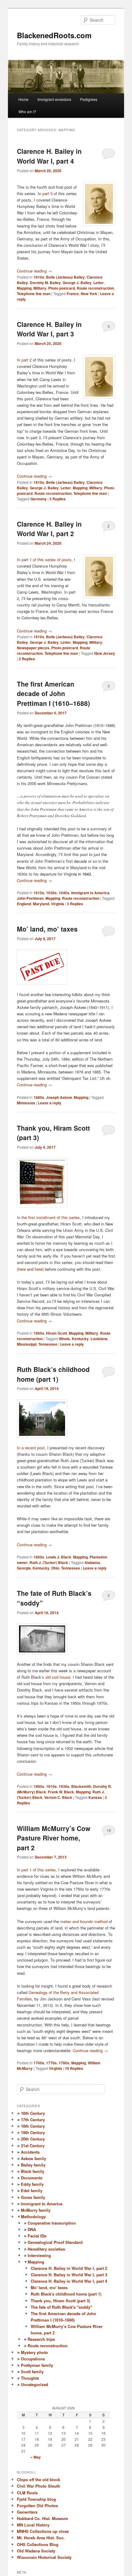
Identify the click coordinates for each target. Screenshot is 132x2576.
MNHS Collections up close (43, 2531)
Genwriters (27, 2512)
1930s (64, 1786)
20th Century (33, 2139)
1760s (39, 2063)
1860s (39, 1333)
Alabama (92, 1562)
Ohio (55, 1568)
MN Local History (33, 2525)
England (24, 904)
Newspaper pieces (33, 648)
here (22, 1269)
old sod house (58, 1677)
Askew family (33, 2158)
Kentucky (80, 1339)
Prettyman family (37, 2365)
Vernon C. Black (58, 1797)
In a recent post (31, 1448)
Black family (33, 2171)
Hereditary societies (46, 2249)
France (73, 294)
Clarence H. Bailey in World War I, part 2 (49, 529)
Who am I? (27, 111)
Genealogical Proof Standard (55, 2242)
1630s (51, 893)
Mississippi (27, 1344)
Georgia (24, 1568)
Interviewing (39, 2255)
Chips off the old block (39, 2480)
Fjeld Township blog (36, 2499)
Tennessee (48, 1344)
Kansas (95, 1797)
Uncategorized (35, 2384)
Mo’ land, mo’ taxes (47, 929)
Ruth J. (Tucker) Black (49, 1562)
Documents (32, 2178)
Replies (58, 499)
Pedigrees (89, 99)
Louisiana (99, 1339)
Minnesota (26, 1103)
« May (36, 2457)
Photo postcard (62, 288)
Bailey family (33, 2165)
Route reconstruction (95, 288)
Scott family (32, 2372)
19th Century (33, 2132)
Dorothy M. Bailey (45, 283)
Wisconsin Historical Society (44, 2557)
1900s (39, 1786)
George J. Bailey (77, 283)
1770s (51, 2063)
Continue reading (34, 271)
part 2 (27, 360)
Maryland (41, 904)
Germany (39, 499)
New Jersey (105, 653)
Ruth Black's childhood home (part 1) (66, 2294)
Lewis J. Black (59, 1557)
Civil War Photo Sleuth (39, 2486)
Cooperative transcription (52, 2223)
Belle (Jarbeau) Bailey (65, 277)
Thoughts (30, 2378)
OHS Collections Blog (38, 2544)
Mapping (24, 288)
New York (89, 294)
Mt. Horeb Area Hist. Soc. (41, 2538)
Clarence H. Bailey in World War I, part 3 (49, 329)
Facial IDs (37, 2236)
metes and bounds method (84, 1921)
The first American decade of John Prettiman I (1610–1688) (53, 693)
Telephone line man (34, 294)
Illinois (64, 1339)
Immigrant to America (90, 893)
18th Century (33, 2126)
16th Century (33, 2113)
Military (40, 288)
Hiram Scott (56, 1333)
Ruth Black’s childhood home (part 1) (53, 1374)
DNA (32, 2229)
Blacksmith (81, 1786)
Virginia (58, 904)
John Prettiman (30, 898)
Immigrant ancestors (54, 99)
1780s (64, 2063)
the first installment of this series (51, 1217)
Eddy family (32, 2184)
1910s (39, 277)
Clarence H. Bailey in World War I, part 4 (49, 156)
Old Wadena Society (36, 2551)
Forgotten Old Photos (37, 2506)
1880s (39, 1097)
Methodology (33, 2216)
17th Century (33, 2120)
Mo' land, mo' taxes (49, 2287)
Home (23, 99)
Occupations (33, 2359)
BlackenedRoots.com (54, 35)
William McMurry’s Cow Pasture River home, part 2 (54, 1838)
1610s (39, 893)
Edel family (32, 2191)
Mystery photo (34, 2352)
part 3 (47, 193)
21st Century (33, 2146)
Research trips (41, 2339)
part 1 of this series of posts (47, 560)
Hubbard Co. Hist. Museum (43, 2518)
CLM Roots (27, 2493)
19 (109, 1830)
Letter (99, 283)
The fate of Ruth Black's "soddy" (61, 2307)
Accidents (30, 2152)
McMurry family (36, 2210)
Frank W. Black (61, 1792)
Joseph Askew (59, 1097)
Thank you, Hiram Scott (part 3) (60, 2301)
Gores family (33, 2197)
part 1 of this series (39, 1870)
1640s (64, 893)
